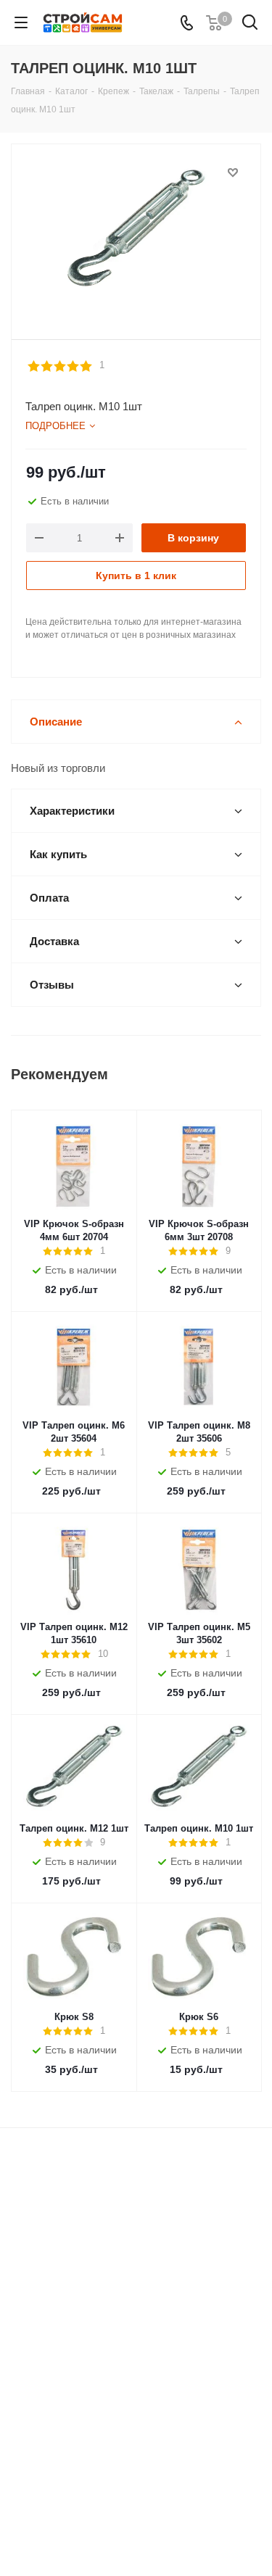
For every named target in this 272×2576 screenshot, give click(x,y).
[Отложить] (233, 173)
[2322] (136, 235)
